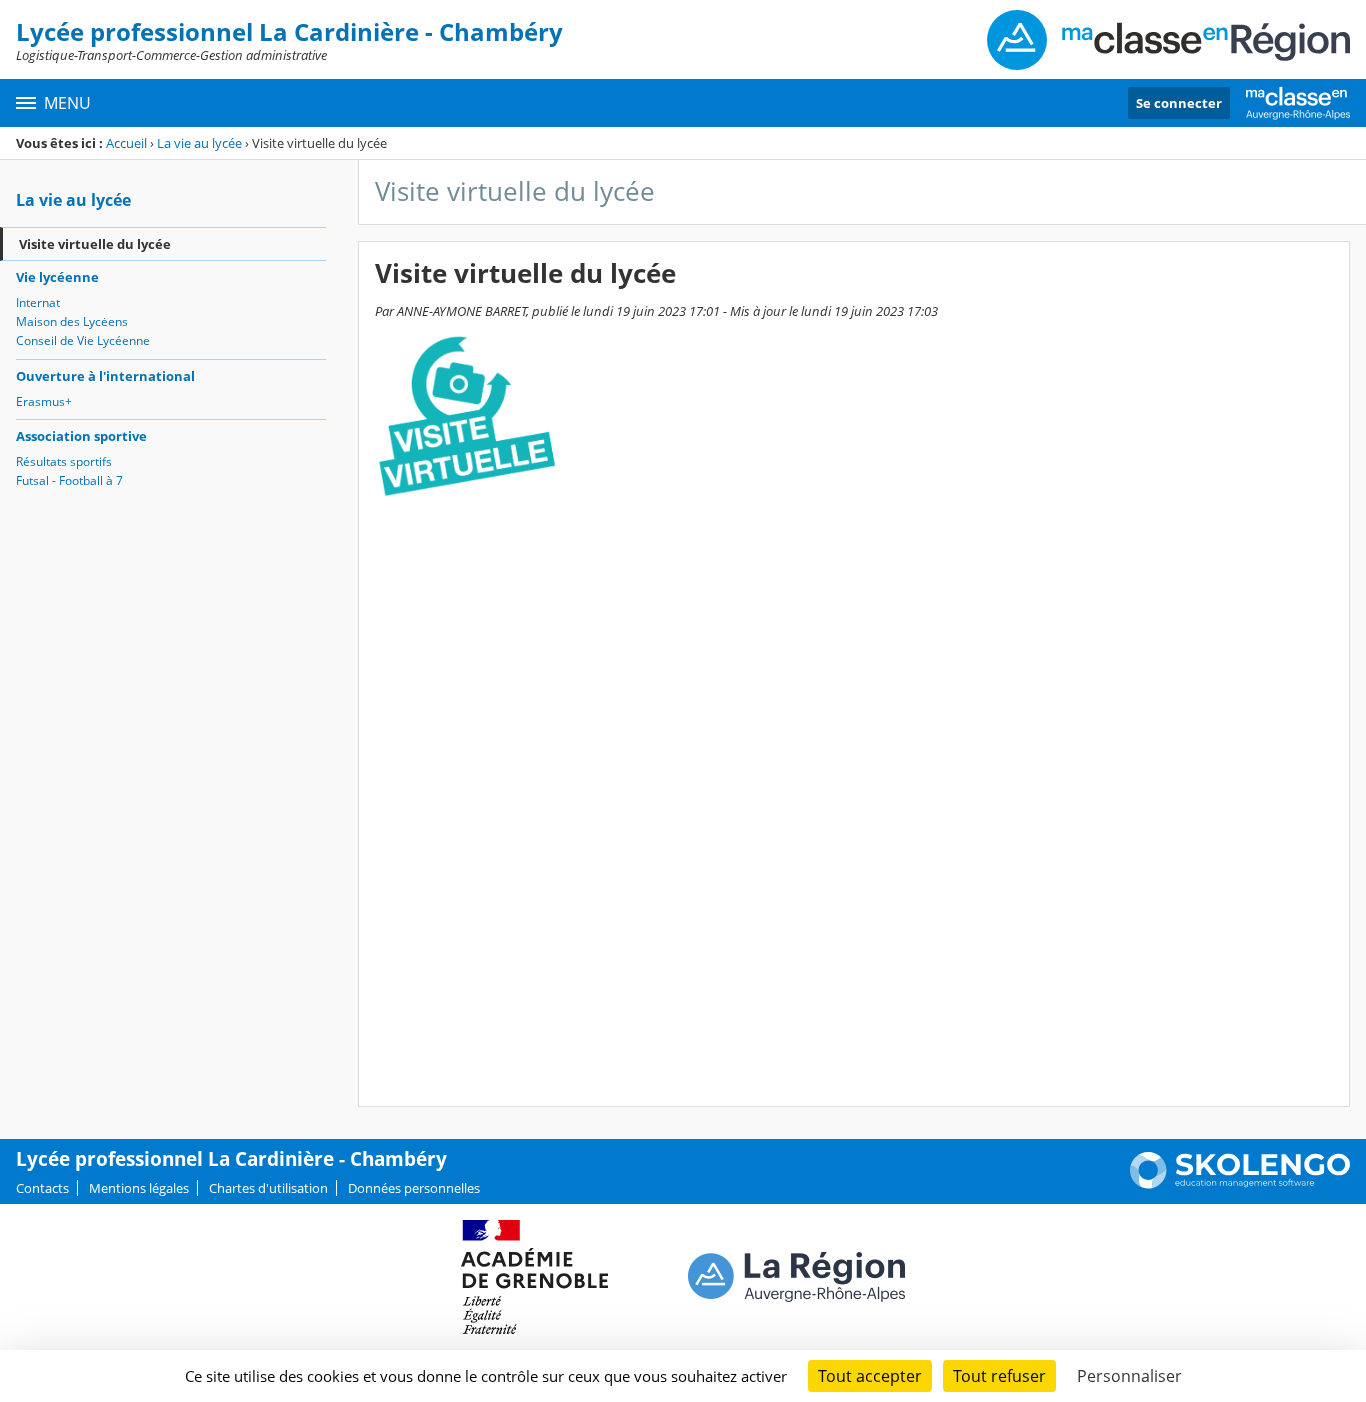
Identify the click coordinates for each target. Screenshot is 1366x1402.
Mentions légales (139, 1188)
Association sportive (81, 436)
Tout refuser (999, 1376)
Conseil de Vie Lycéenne (83, 340)
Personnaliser (1129, 1376)
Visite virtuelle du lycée (95, 244)
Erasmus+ (44, 401)
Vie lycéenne (57, 277)
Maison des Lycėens (72, 321)
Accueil (126, 143)
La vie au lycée (199, 143)
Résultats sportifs (64, 461)
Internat (38, 302)
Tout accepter (870, 1376)
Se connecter (1179, 103)
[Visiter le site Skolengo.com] (1240, 1184)
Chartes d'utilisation (268, 1188)
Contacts (42, 1188)
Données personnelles (414, 1188)
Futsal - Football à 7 (69, 480)
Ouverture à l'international (105, 376)
